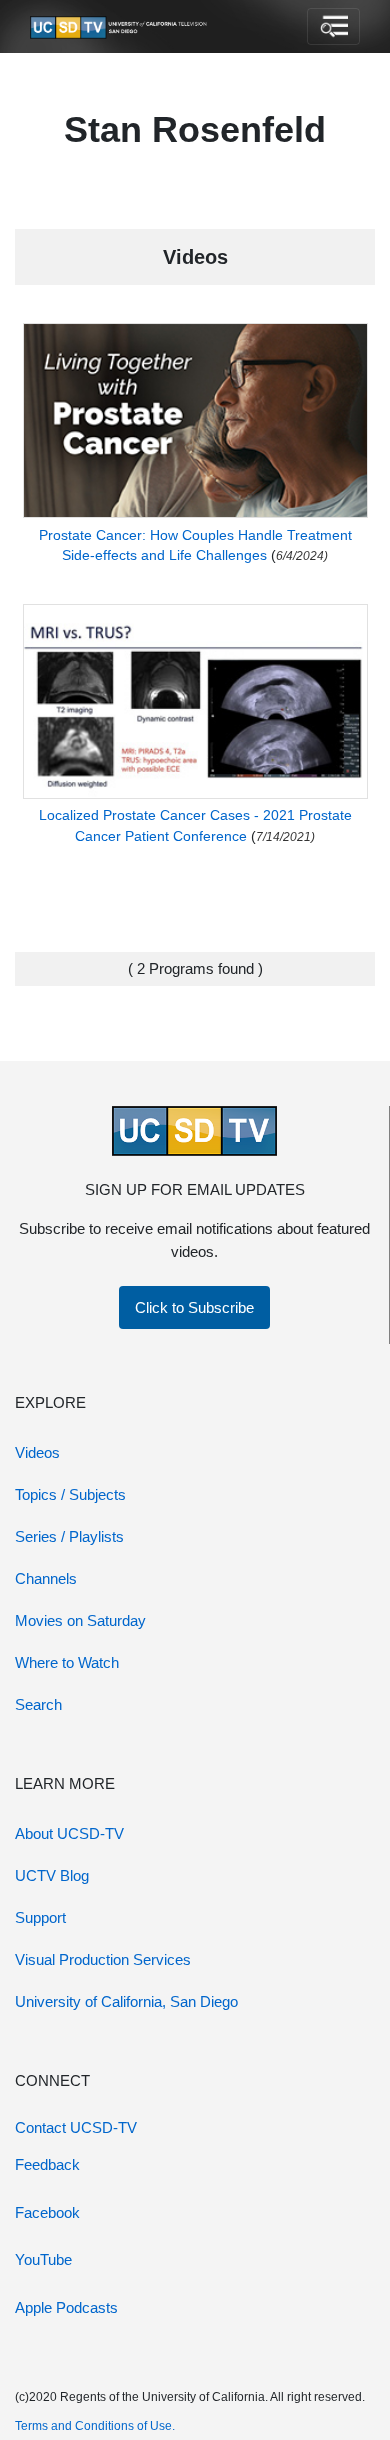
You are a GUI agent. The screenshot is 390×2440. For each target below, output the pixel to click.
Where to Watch (67, 1662)
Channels (46, 1578)
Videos (37, 1452)
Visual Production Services (103, 1959)
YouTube (43, 2259)
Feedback (47, 2164)
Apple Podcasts (66, 2307)
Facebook (47, 2212)
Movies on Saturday (80, 1620)
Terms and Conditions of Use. (95, 2426)
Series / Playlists (69, 1536)
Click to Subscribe (194, 1307)
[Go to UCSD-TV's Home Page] (120, 27)
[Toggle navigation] (333, 27)
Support (40, 1917)
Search (38, 1704)
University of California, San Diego (126, 2001)
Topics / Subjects (70, 1494)
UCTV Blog (52, 1875)
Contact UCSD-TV (76, 2127)
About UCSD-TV (69, 1833)
